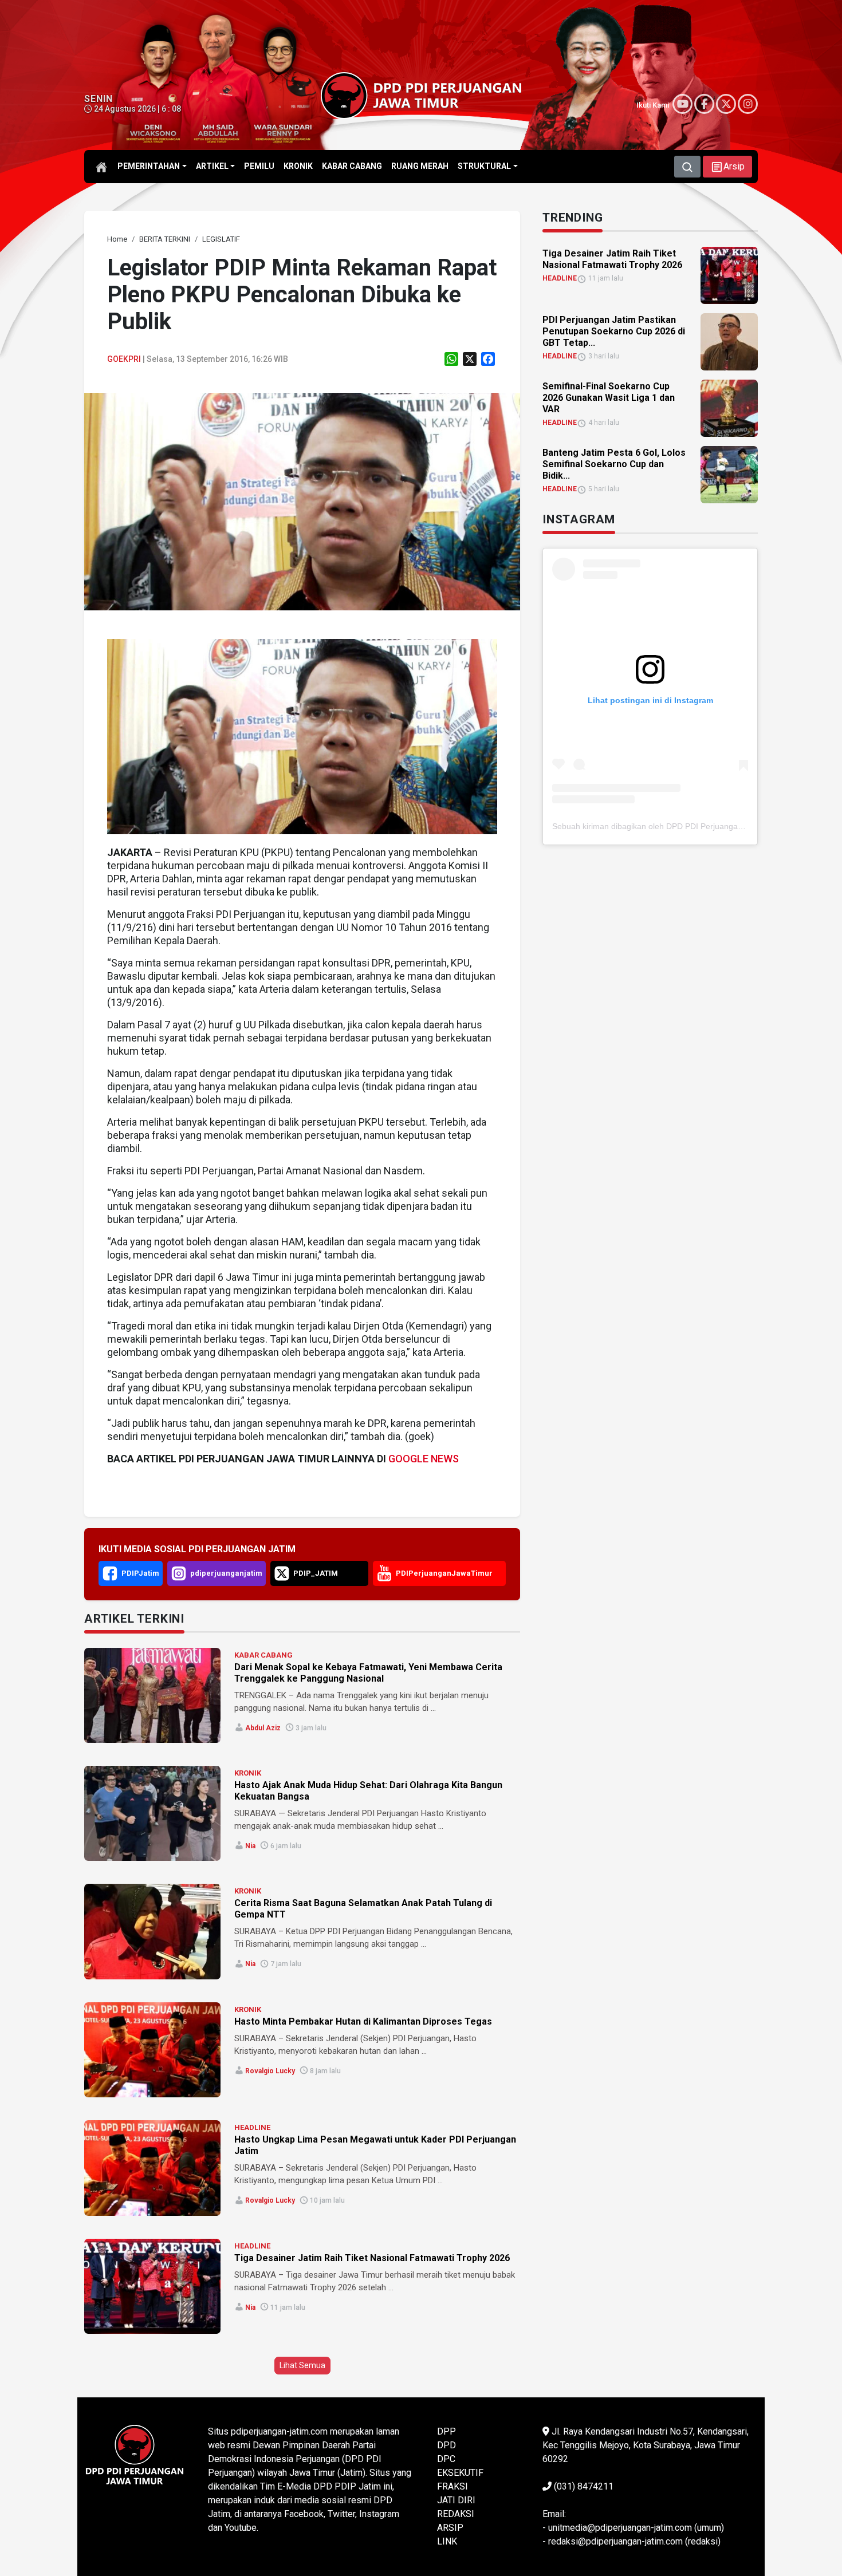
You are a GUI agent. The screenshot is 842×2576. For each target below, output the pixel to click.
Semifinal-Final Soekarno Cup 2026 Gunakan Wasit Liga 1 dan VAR (609, 398)
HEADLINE (252, 2127)
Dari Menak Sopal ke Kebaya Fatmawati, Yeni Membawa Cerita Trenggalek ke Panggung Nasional (368, 1673)
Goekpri (124, 359)
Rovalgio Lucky (270, 2071)
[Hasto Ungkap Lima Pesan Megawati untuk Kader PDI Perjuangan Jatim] (152, 2168)
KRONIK (248, 1773)
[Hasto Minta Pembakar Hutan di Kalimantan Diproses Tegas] (152, 2050)
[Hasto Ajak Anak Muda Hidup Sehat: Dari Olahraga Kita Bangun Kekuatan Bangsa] (152, 1813)
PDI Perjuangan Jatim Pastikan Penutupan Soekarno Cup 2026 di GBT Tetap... (614, 331)
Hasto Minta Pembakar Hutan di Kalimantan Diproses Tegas (363, 2021)
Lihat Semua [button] (302, 2365)
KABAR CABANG (263, 1655)
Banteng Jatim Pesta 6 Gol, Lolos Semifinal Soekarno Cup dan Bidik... (614, 464)
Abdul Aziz (263, 1728)
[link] (302, 501)
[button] (727, 167)
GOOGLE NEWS (424, 1459)
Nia (250, 1846)
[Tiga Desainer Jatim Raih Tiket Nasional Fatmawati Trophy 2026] (152, 2286)
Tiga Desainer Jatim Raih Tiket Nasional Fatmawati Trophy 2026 (372, 2258)
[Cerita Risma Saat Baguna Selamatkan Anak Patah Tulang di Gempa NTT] (152, 1931)
